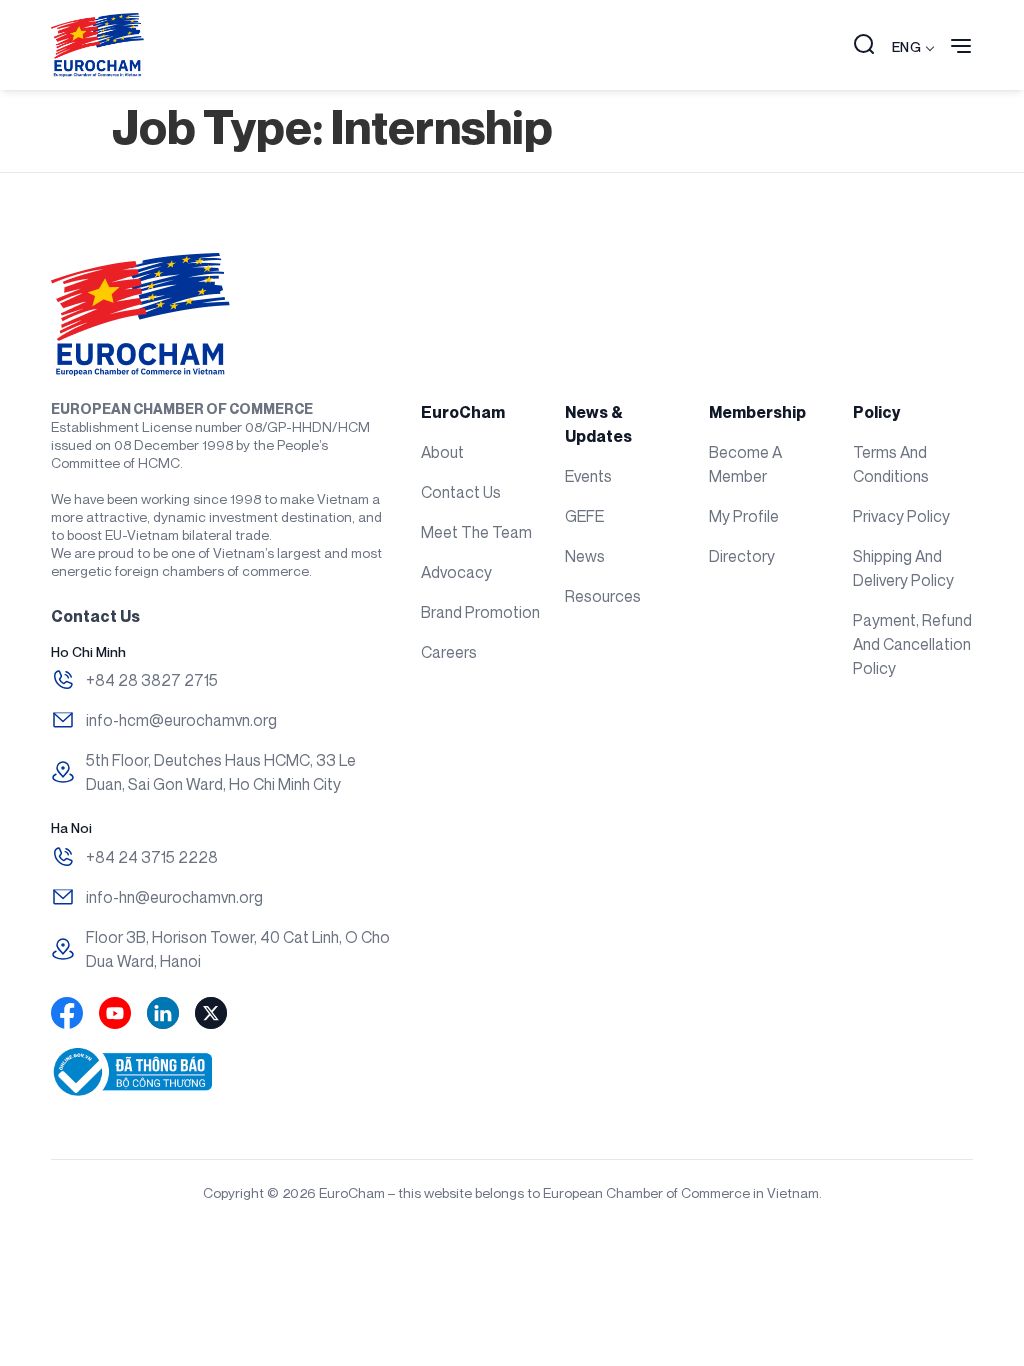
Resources (603, 596)
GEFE (584, 516)
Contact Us (461, 492)
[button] (864, 46)
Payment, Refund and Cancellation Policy (912, 644)
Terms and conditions (891, 464)
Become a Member (745, 464)
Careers (449, 652)
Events (588, 476)
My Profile (744, 516)
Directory (742, 556)
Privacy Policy (901, 516)
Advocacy (456, 572)
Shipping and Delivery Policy (903, 568)
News (585, 556)
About (442, 452)
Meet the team (476, 532)
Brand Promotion (480, 612)
